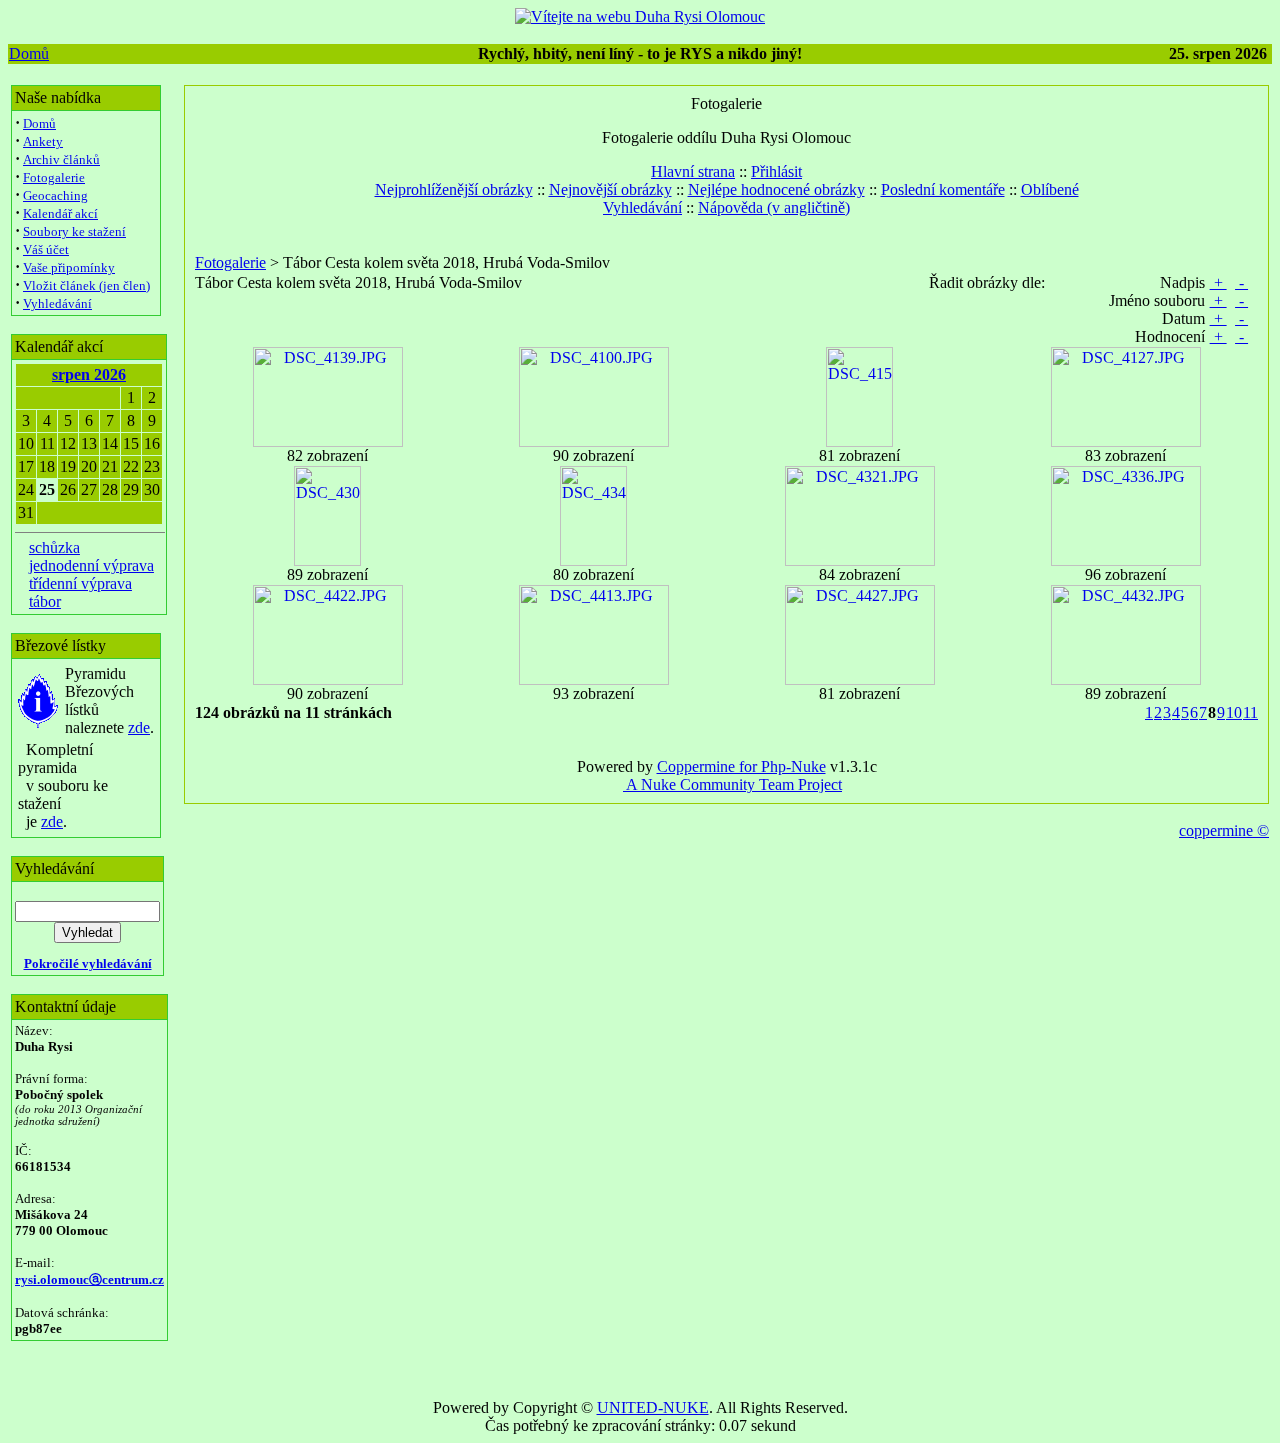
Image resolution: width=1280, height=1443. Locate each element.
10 (1234, 712)
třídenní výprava (80, 583)
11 (1250, 712)
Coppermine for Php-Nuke (741, 766)
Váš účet (46, 249)
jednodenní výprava (91, 565)
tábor (45, 601)
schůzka (54, 547)
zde (139, 727)
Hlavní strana (693, 171)
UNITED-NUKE (653, 1407)
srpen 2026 (89, 374)
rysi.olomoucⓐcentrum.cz (89, 1279)
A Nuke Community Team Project (732, 784)
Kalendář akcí (60, 213)
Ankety (43, 141)
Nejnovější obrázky (610, 189)
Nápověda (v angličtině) (774, 207)
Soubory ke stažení (74, 231)
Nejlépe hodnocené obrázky (776, 189)
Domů (29, 53)
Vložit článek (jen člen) (86, 285)
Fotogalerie (54, 177)
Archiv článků (61, 159)
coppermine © (1224, 830)
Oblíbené (1050, 189)
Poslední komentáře (943, 189)
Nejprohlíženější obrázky (454, 189)
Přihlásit (776, 171)
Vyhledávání (57, 303)
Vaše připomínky (69, 267)
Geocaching (55, 195)
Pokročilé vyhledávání (88, 963)
